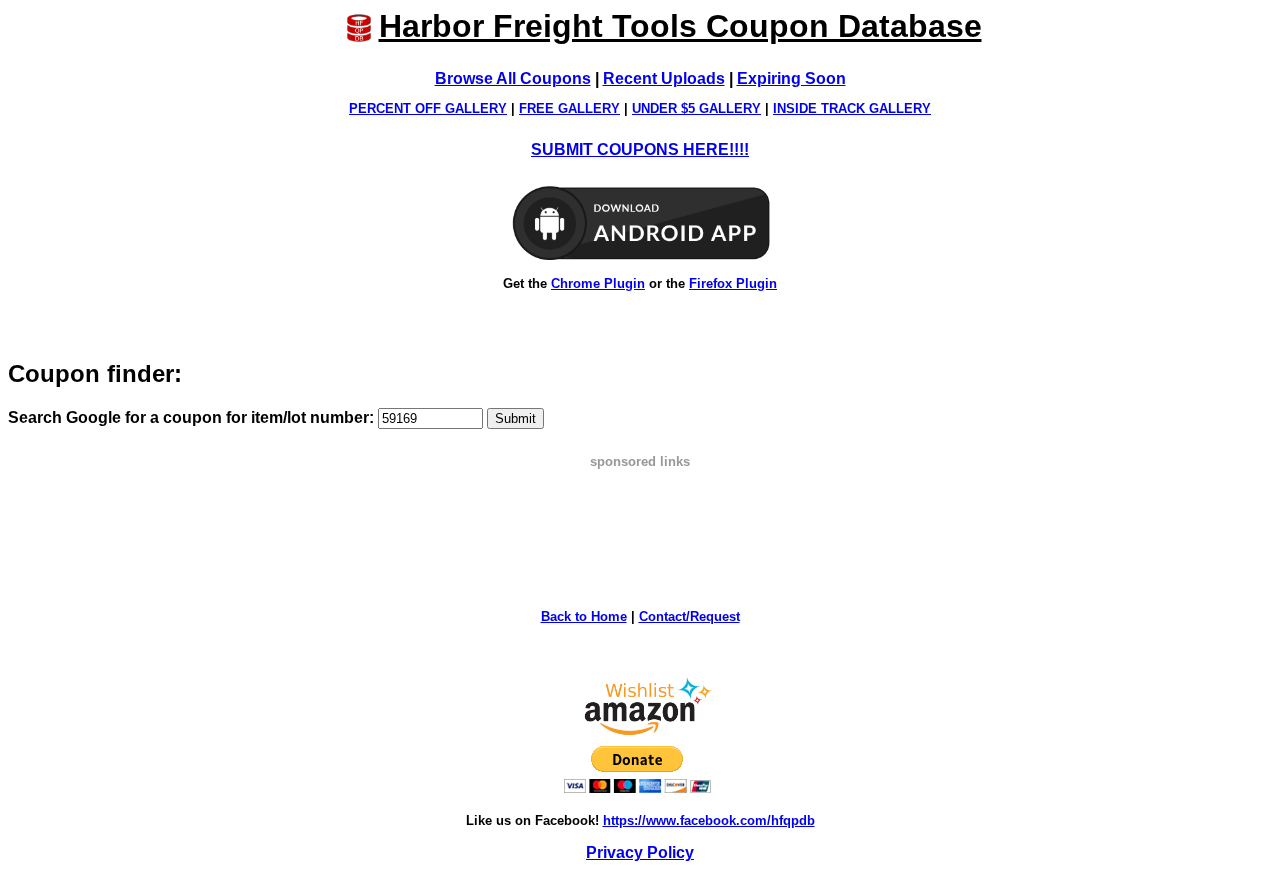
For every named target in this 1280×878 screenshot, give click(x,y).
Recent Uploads (664, 78)
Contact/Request (689, 616)
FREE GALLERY (569, 108)
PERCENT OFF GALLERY (428, 108)
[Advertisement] (640, 514)
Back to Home (584, 616)
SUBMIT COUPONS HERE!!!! (640, 149)
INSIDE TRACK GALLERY (852, 108)
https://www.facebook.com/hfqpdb (709, 820)
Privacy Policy (640, 852)
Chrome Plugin (598, 283)
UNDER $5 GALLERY (696, 108)
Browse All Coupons (513, 78)
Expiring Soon (791, 78)
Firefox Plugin (733, 283)
